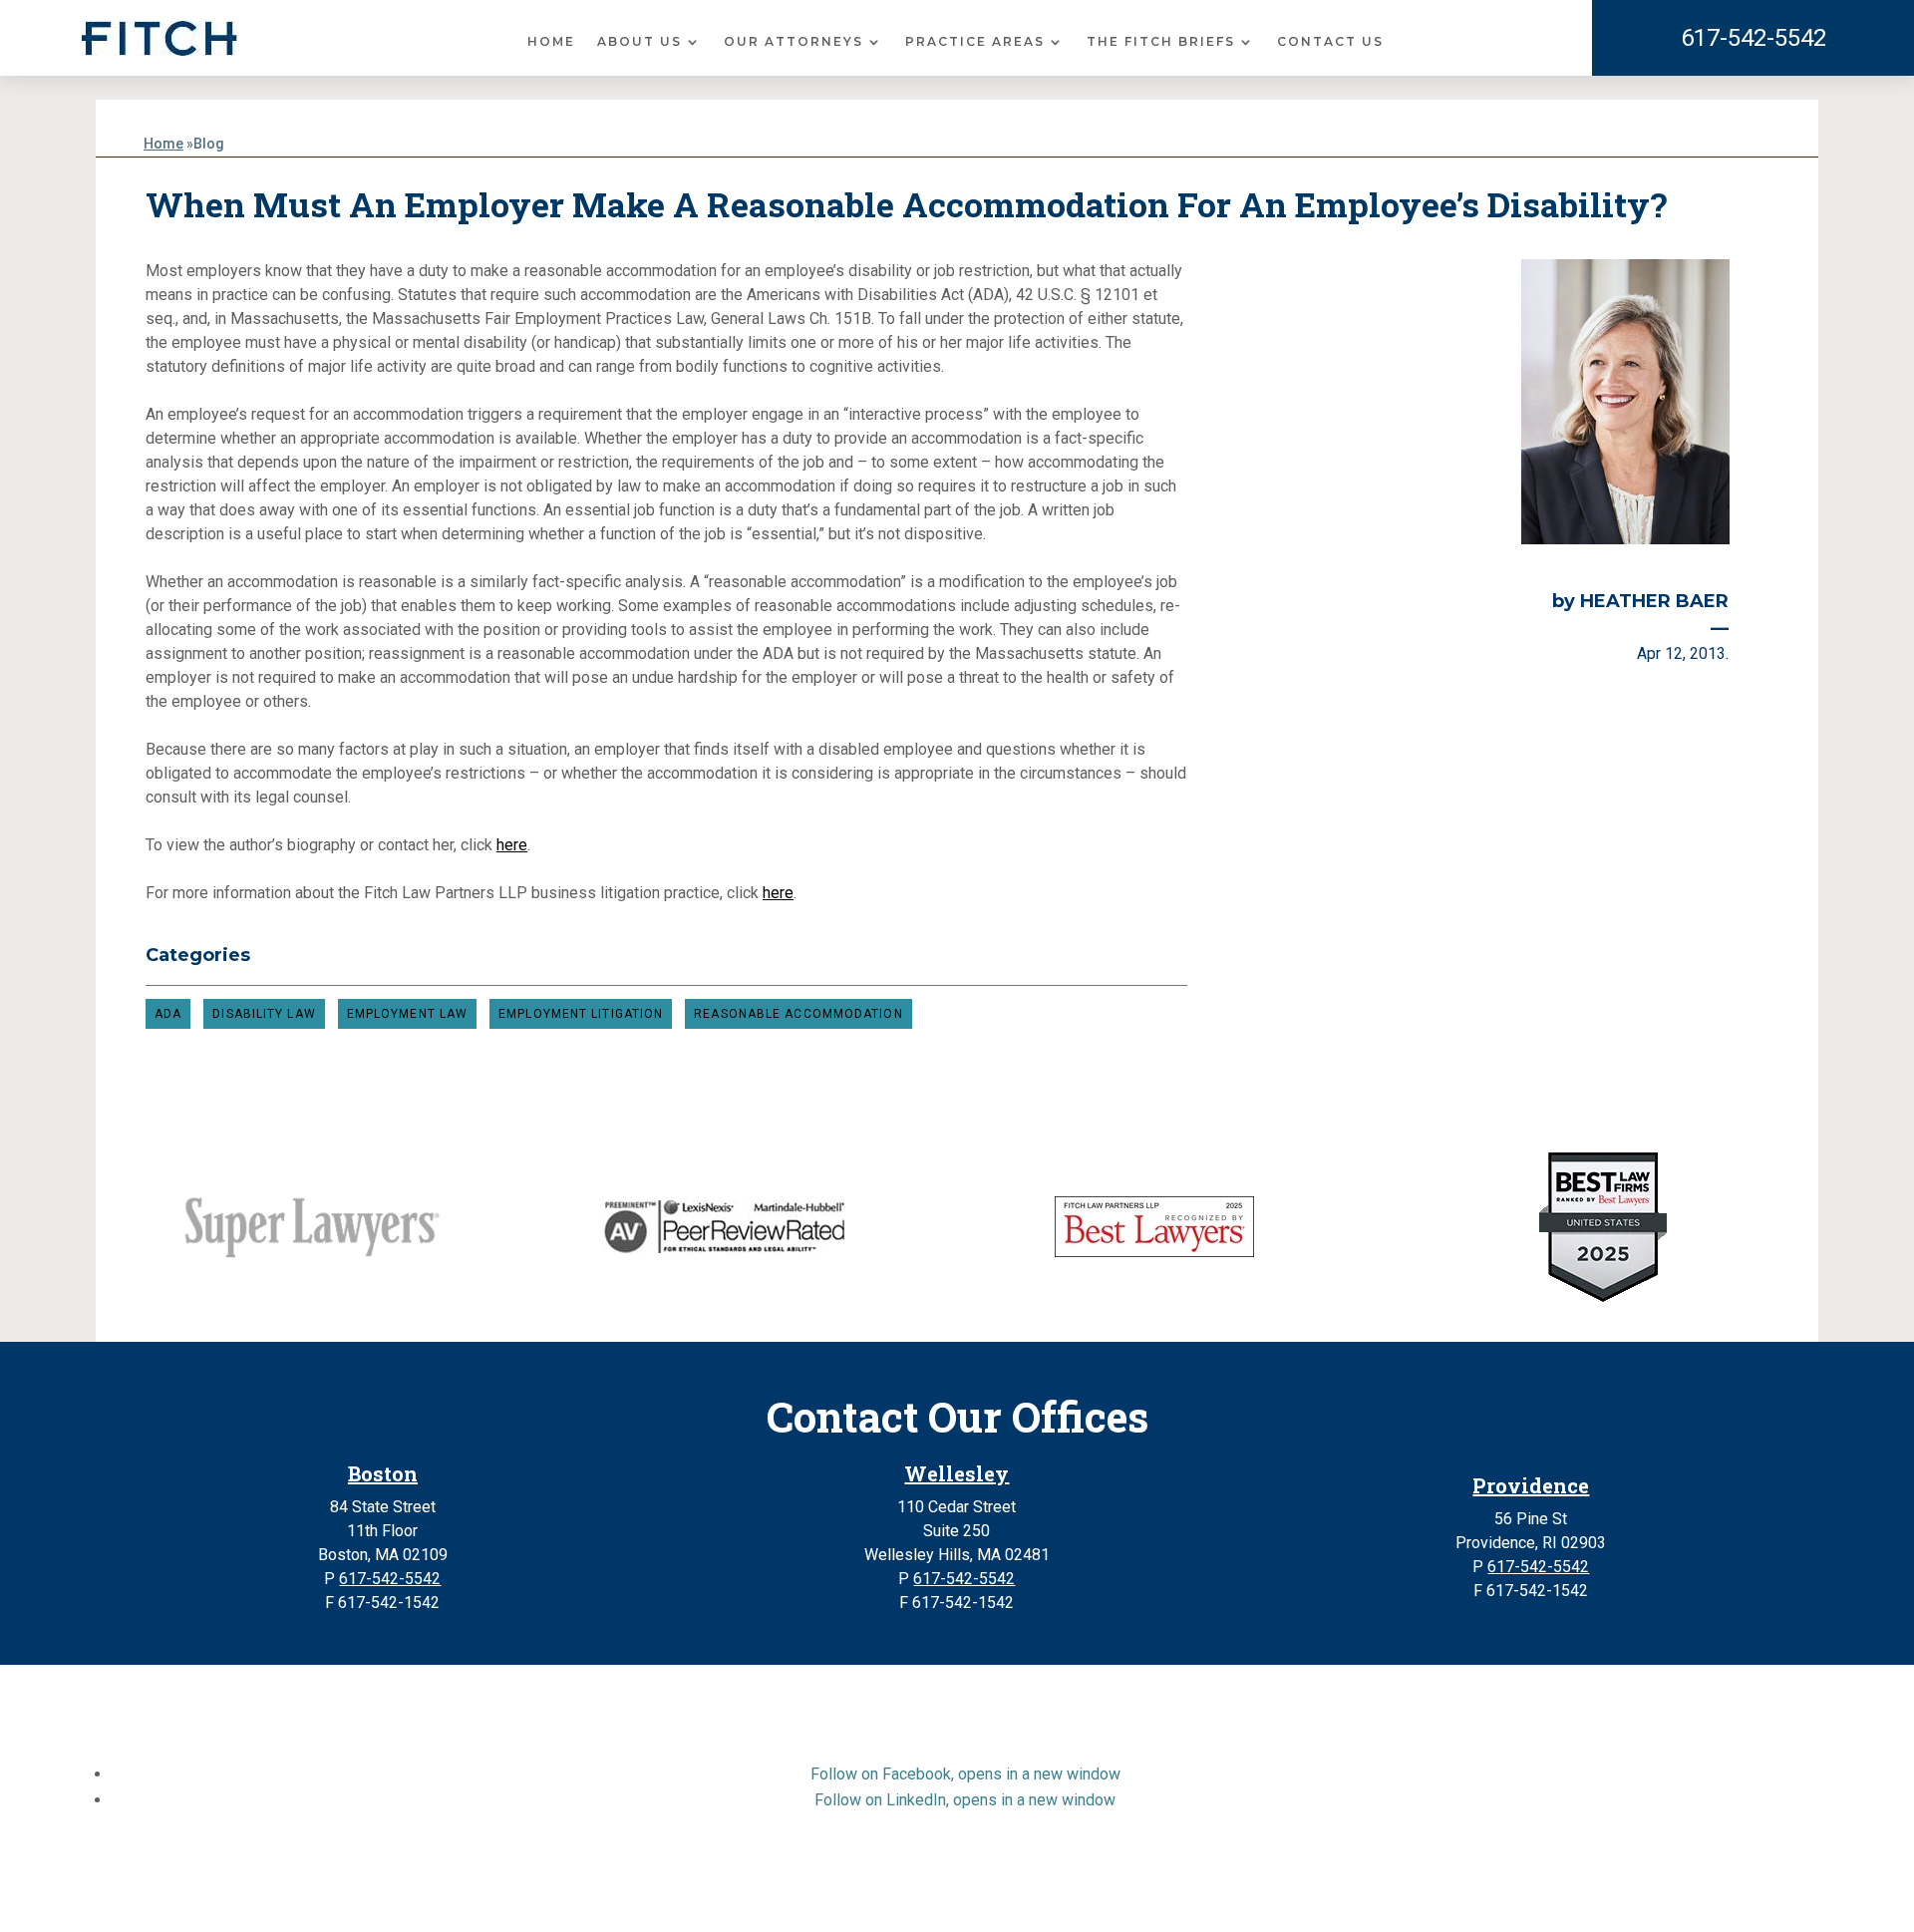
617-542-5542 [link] (1754, 38)
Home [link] (551, 42)
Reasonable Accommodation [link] (798, 1014)
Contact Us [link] (1330, 42)
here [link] (512, 845)
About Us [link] (639, 42)
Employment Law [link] (407, 1014)
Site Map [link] (780, 1896)
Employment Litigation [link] (581, 1014)
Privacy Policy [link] (874, 1896)
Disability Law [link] (264, 1014)
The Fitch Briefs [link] (1161, 42)
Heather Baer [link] (1654, 601)
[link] (159, 38)
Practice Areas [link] (975, 42)
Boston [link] (383, 1473)
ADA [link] (168, 1014)
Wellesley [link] (957, 1473)
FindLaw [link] (1225, 1896)
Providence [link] (1531, 1485)
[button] (965, 1774)
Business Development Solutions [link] (1054, 1896)
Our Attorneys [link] (794, 42)
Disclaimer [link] (698, 1896)
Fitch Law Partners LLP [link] (910, 1872)
